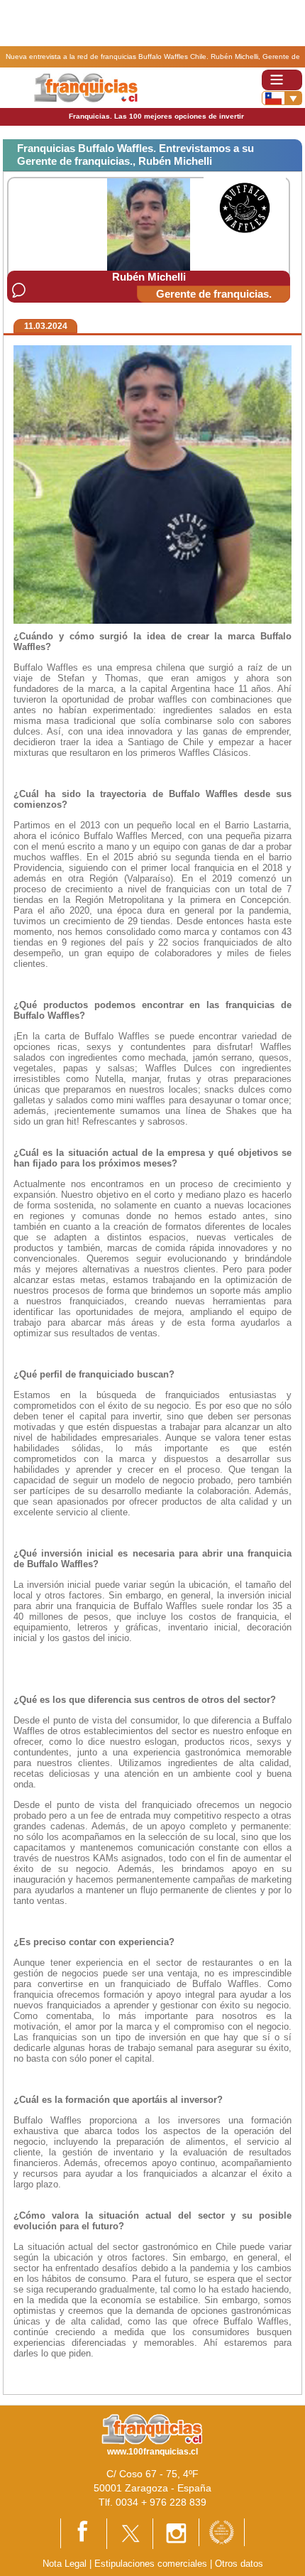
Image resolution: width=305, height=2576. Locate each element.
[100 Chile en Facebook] (84, 2533)
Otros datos (239, 2564)
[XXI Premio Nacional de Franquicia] (222, 2532)
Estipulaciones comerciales (152, 2564)
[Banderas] (282, 98)
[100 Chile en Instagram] (176, 2533)
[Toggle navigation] (282, 80)
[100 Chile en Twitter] (130, 2533)
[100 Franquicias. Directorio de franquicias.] (85, 87)
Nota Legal (65, 2564)
